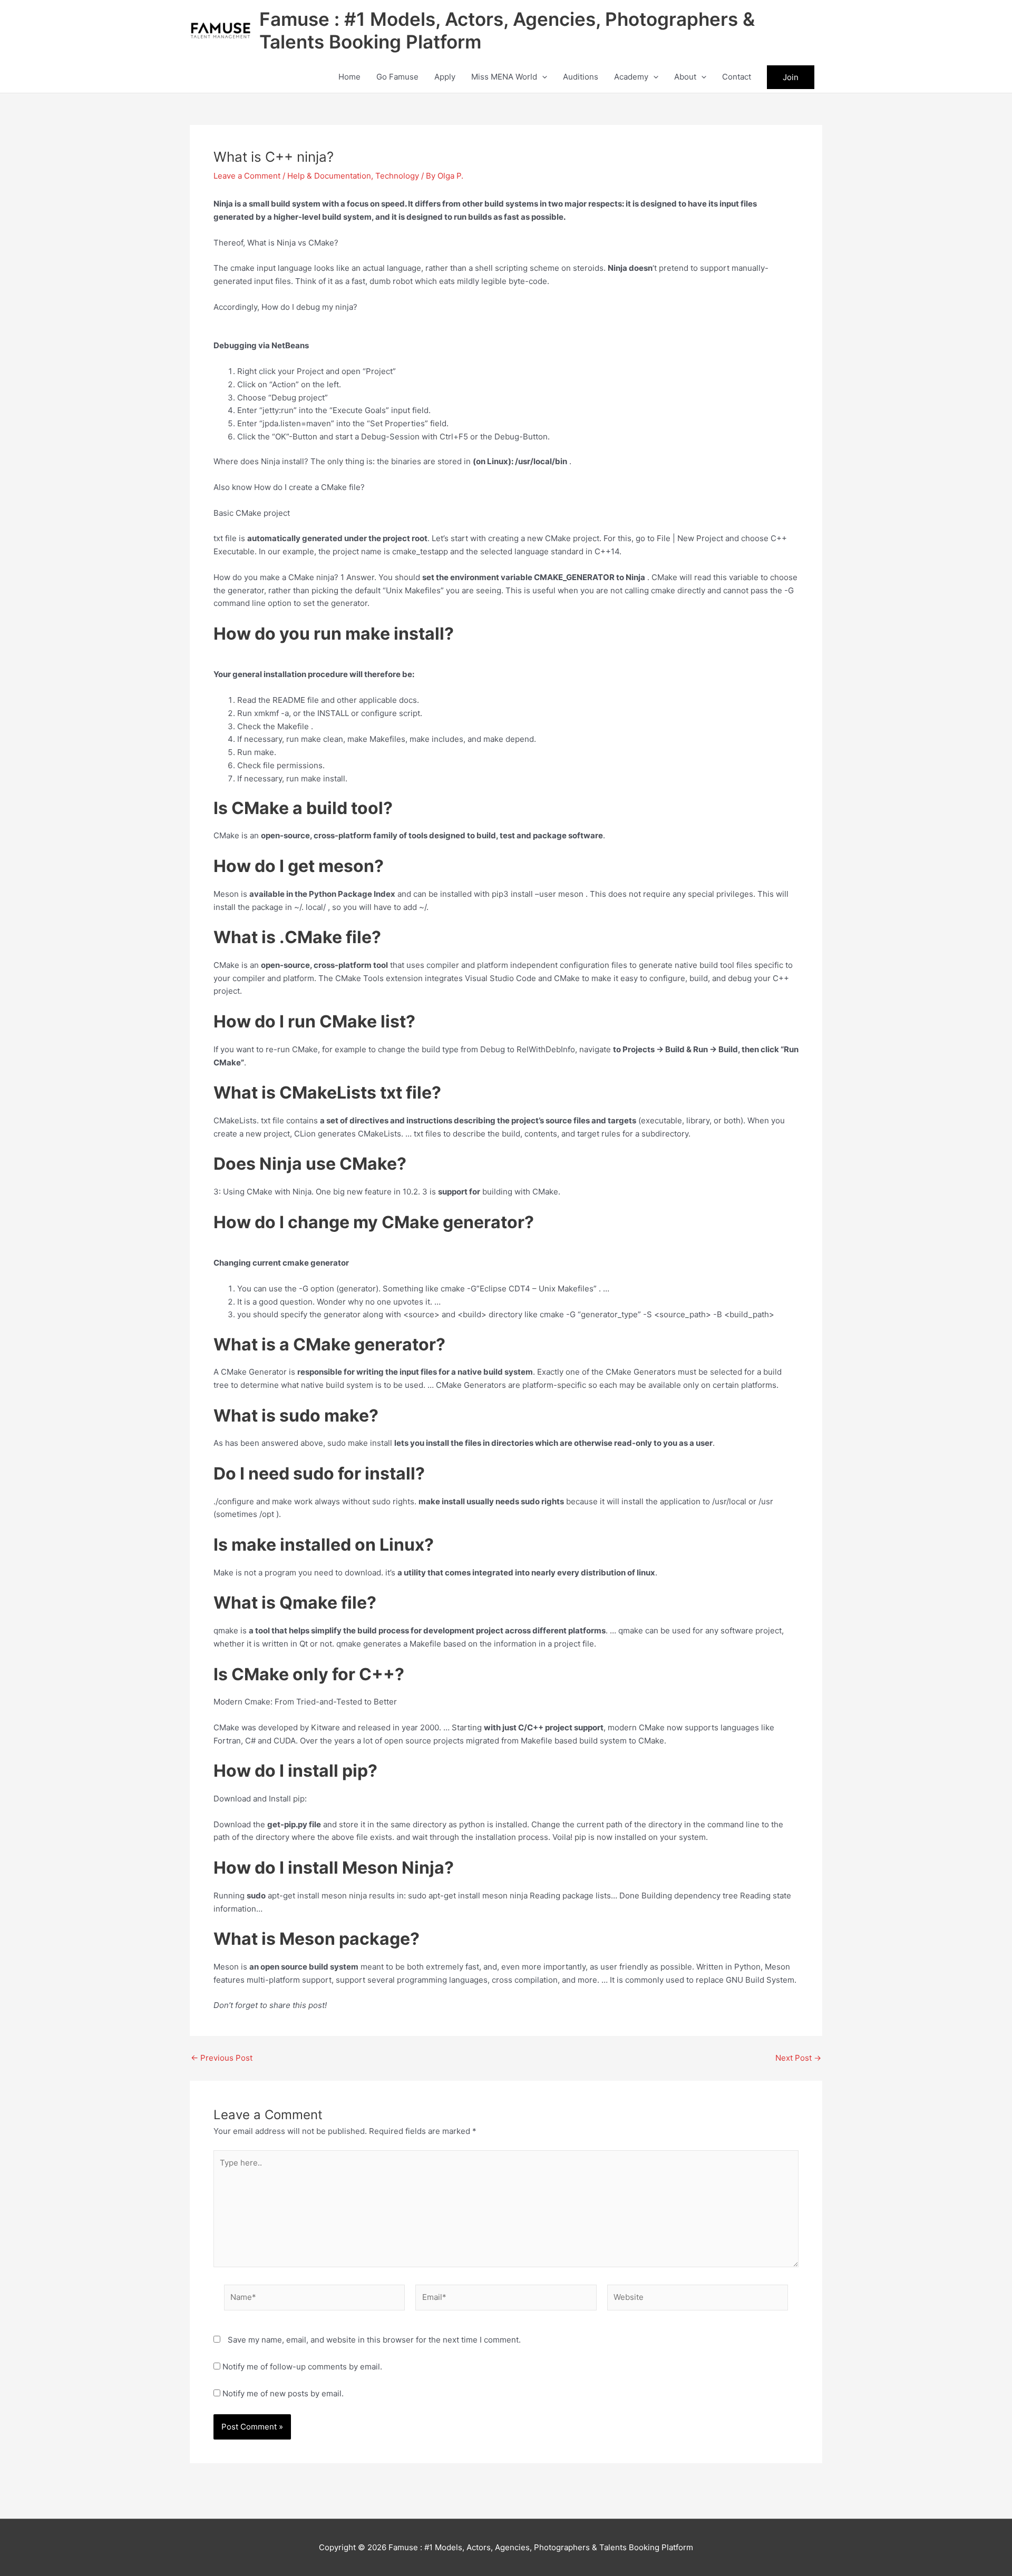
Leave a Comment (247, 176)
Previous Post (222, 2058)
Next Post (798, 2058)
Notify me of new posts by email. (283, 2393)
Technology (397, 176)
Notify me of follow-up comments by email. (302, 2367)
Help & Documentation (329, 176)
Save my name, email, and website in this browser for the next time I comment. (374, 2340)
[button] (542, 77)
